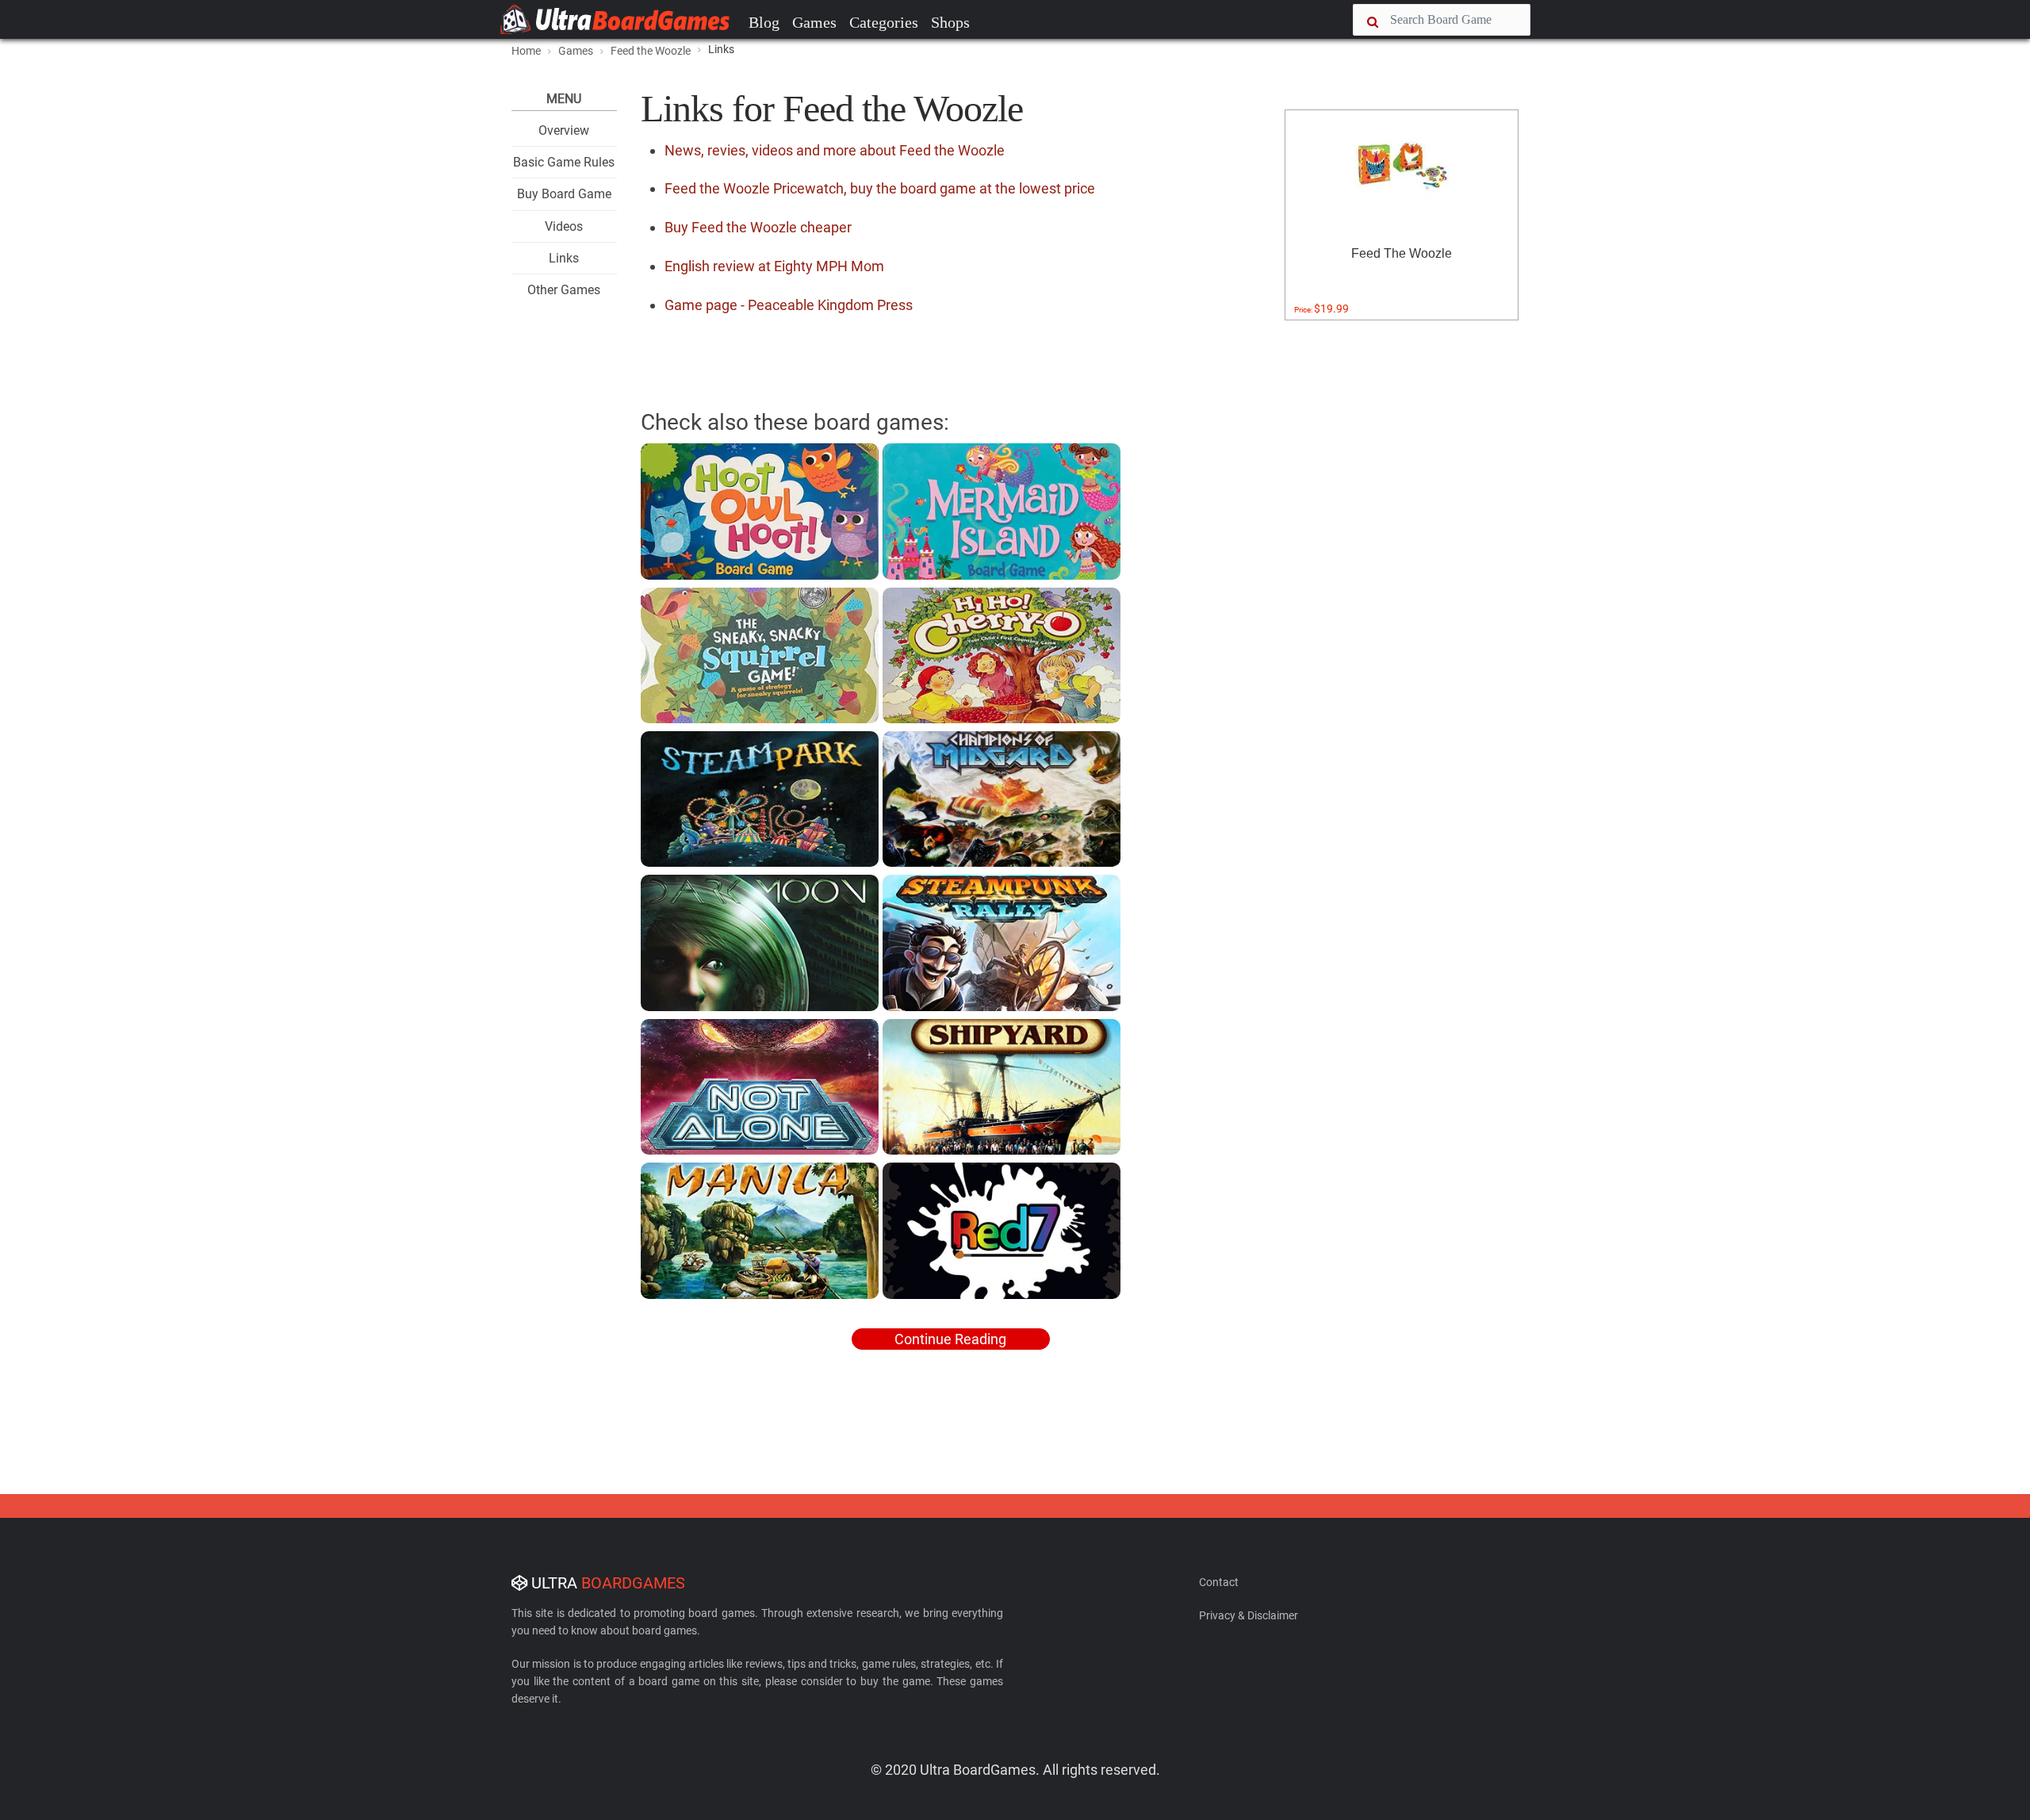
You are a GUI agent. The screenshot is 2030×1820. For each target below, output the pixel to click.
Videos (564, 226)
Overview (564, 130)
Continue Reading (950, 1339)
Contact (1219, 1582)
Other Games (564, 290)
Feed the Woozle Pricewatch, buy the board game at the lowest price (880, 188)
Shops (950, 22)
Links (564, 258)
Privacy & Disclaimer (1249, 1615)
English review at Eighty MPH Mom (774, 266)
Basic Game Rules (564, 162)
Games (814, 22)
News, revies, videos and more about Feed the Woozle (835, 150)
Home (526, 51)
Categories (884, 22)
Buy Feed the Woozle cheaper (758, 227)
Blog (764, 22)
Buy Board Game (564, 194)
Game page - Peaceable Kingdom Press (789, 305)
